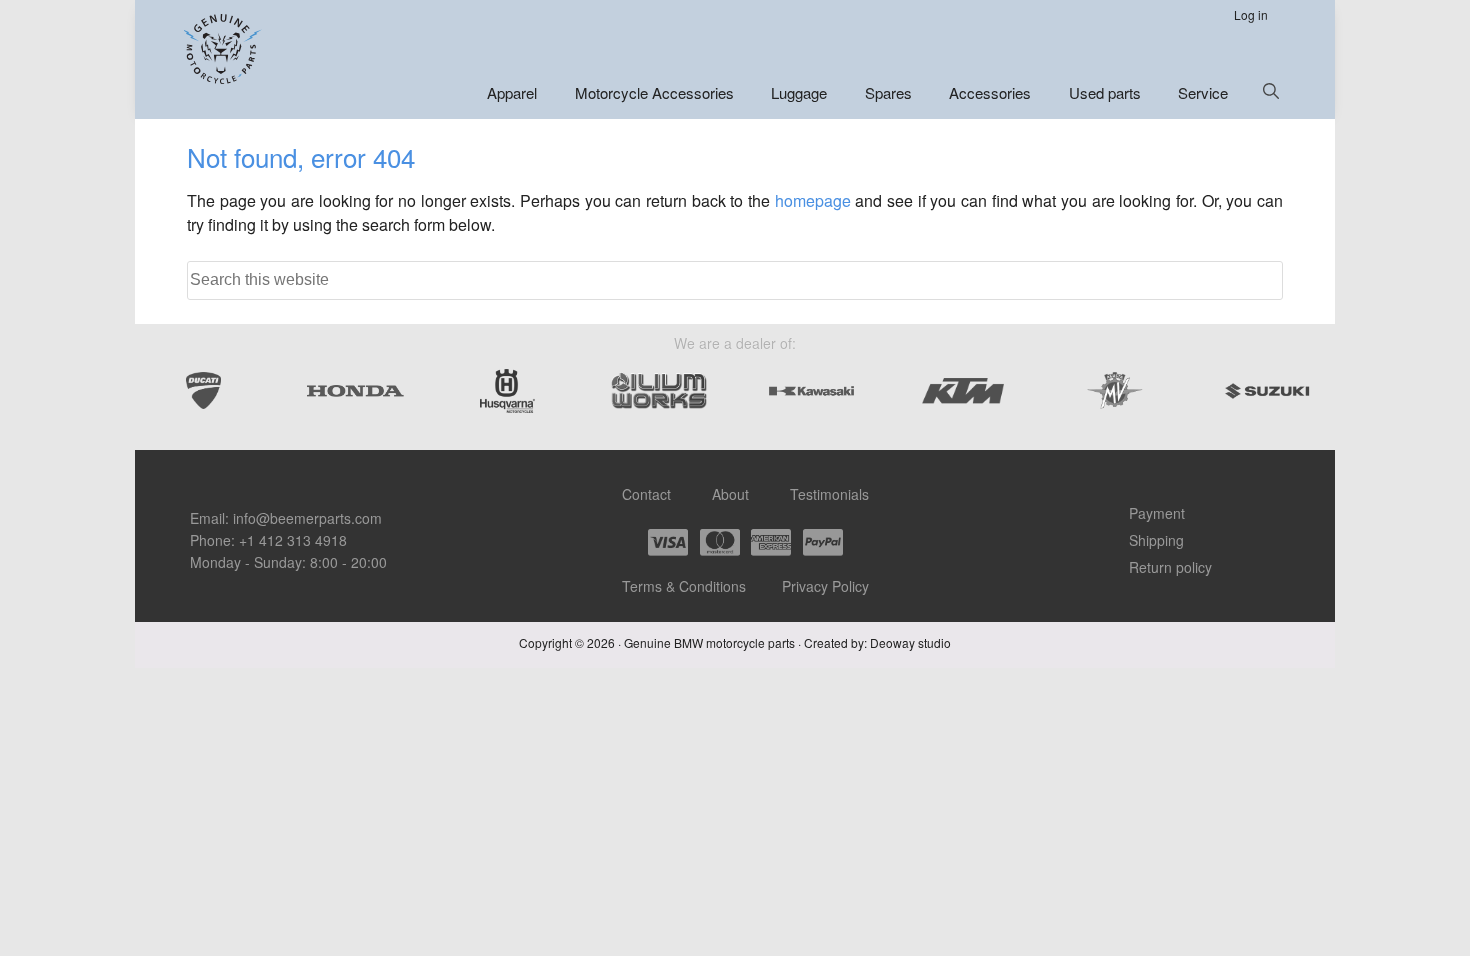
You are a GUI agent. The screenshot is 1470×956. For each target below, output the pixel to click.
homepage (813, 200)
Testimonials (829, 494)
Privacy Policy (825, 586)
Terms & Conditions (684, 586)
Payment (1157, 513)
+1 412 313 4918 (293, 540)
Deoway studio (910, 642)
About (730, 494)
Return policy (1170, 567)
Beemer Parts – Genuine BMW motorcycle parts (224, 49)
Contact (646, 494)
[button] (1271, 91)
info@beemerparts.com (307, 518)
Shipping (1156, 540)
